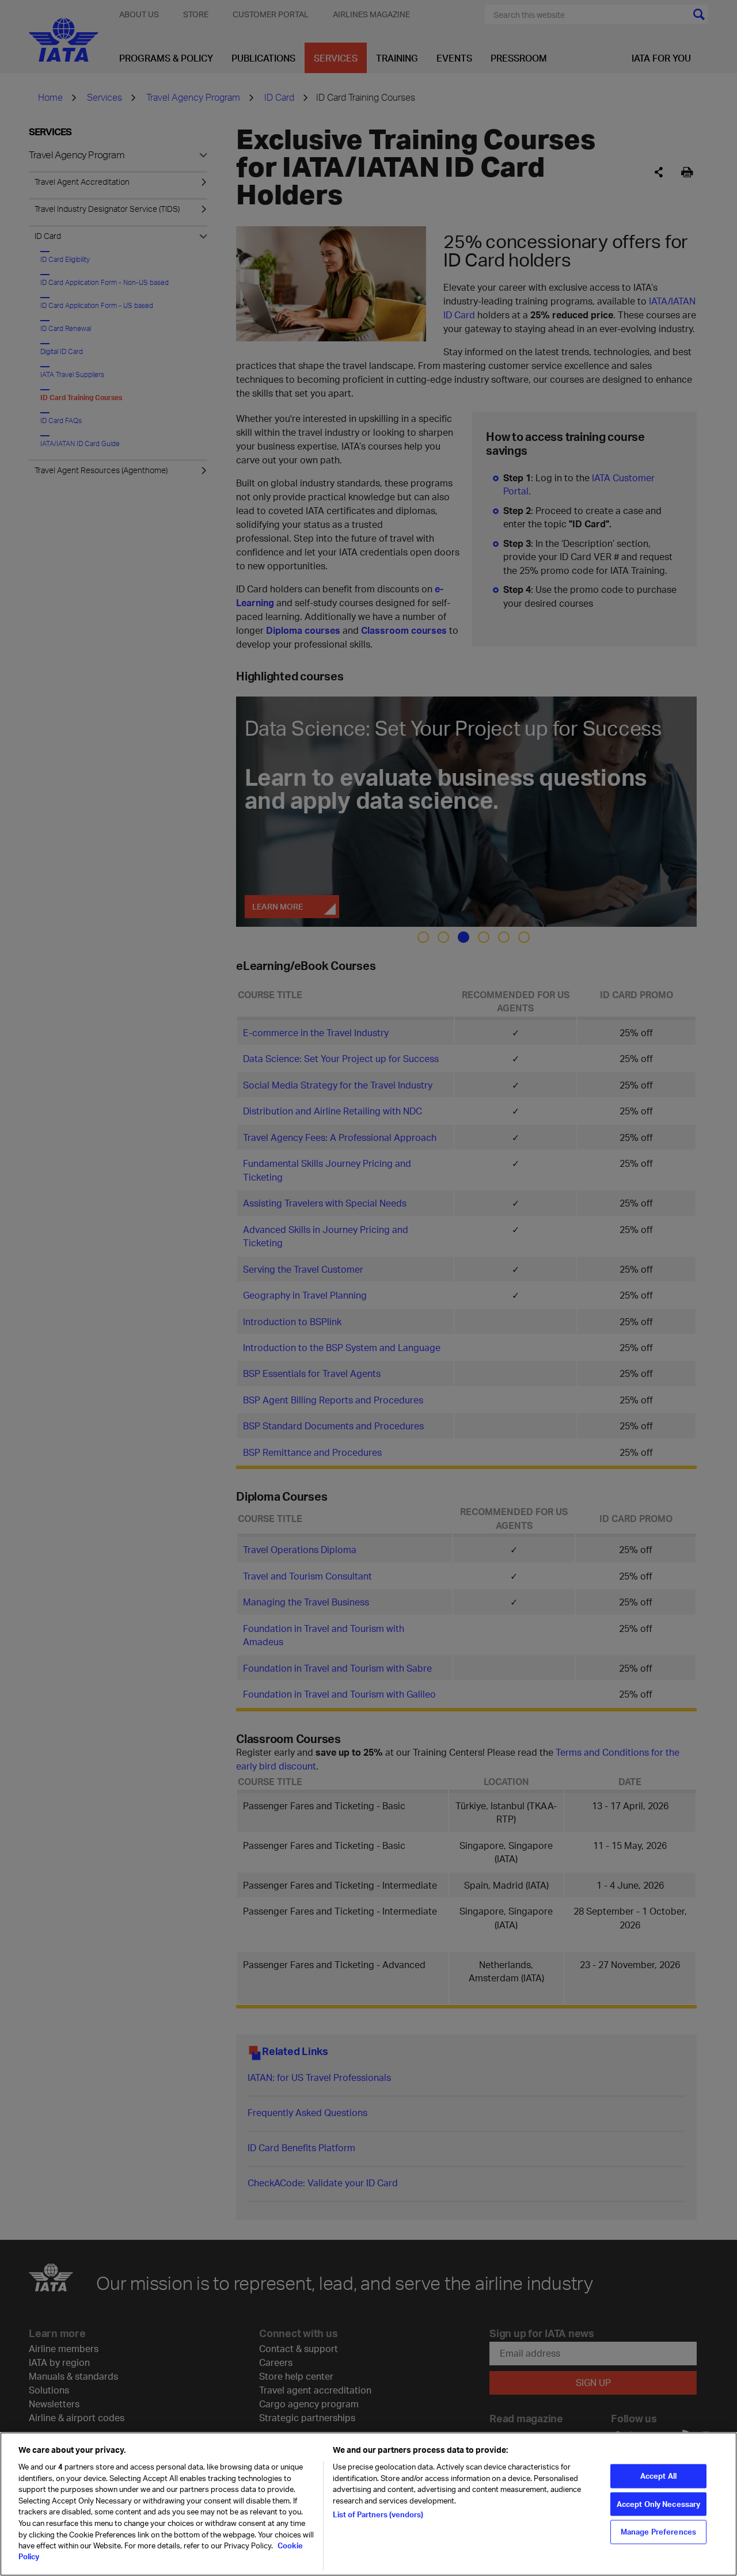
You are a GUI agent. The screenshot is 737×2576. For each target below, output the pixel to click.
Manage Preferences (658, 2532)
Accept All (658, 2476)
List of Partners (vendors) (378, 2514)
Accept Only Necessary (659, 2503)
